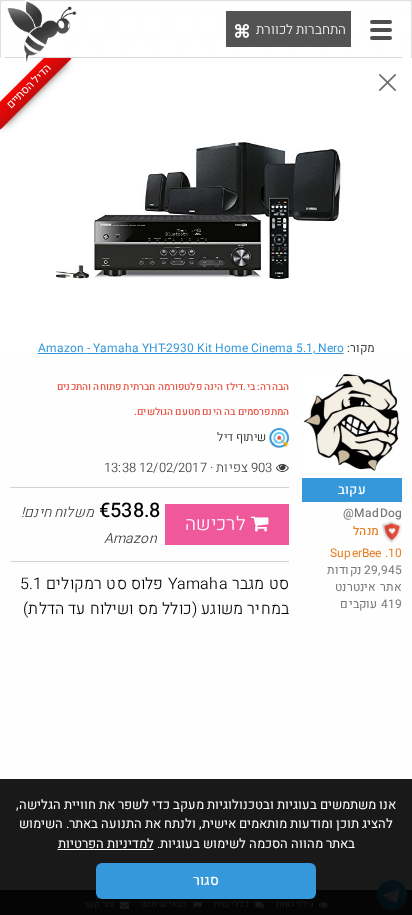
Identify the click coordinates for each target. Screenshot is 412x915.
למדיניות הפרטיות (106, 843)
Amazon (191, 348)
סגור (206, 880)
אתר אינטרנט (368, 587)
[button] (381, 30)
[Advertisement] (206, 767)
